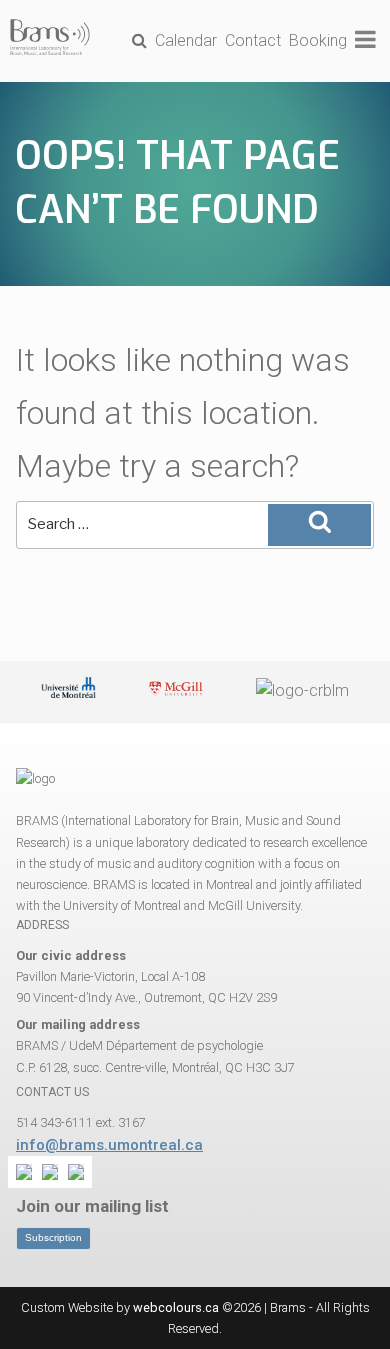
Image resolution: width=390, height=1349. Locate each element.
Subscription (53, 1237)
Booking (318, 40)
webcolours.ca (176, 1307)
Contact (253, 40)
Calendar (186, 40)
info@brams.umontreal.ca (109, 1145)
